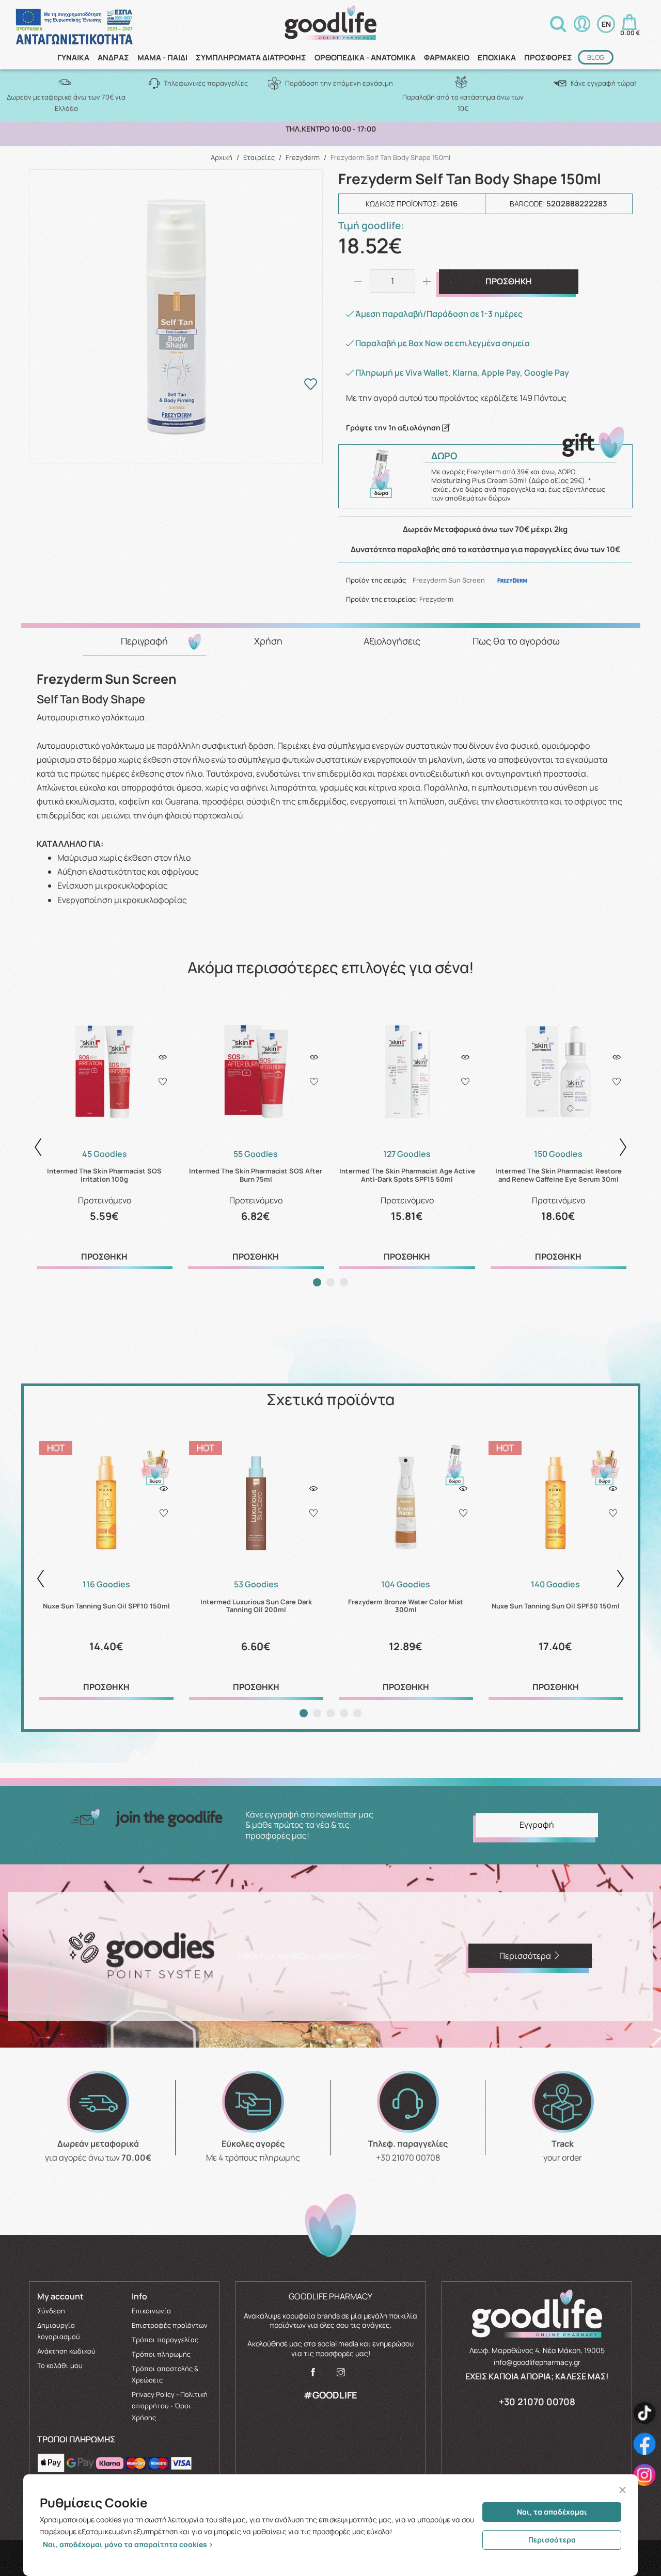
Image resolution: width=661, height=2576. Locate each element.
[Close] (623, 2490)
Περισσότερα (552, 2540)
